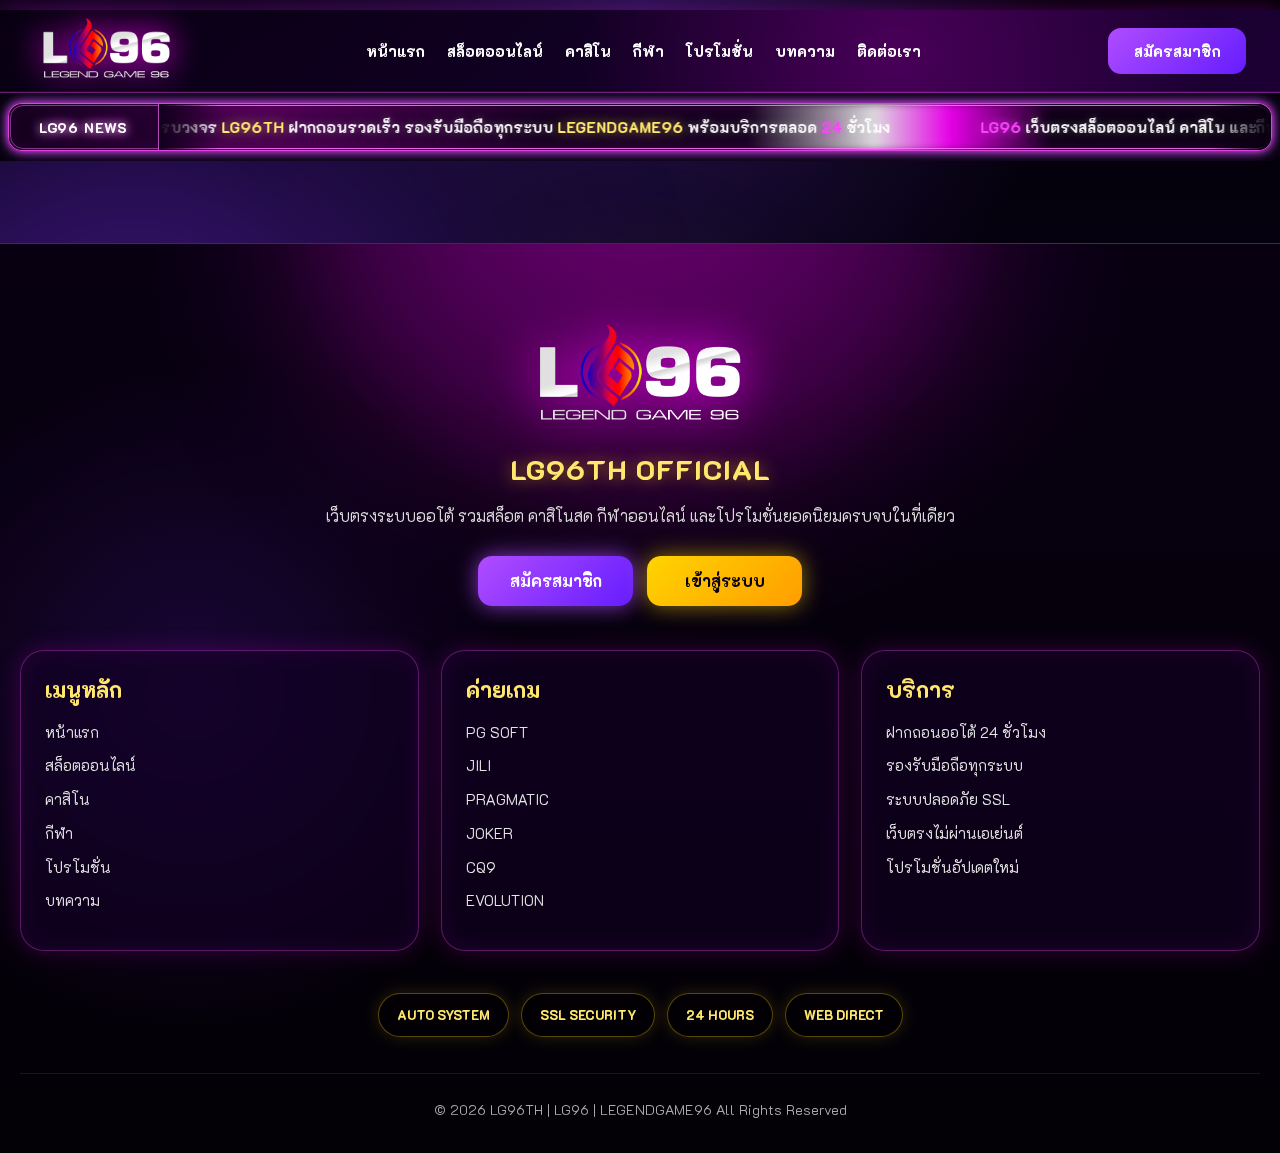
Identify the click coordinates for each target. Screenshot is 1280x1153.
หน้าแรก (395, 51)
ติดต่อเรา (889, 51)
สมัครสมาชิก (1177, 51)
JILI (478, 765)
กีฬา (648, 51)
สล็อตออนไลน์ (495, 51)
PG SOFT (497, 732)
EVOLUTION (505, 900)
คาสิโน (588, 51)
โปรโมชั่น (719, 51)
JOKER (489, 833)
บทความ (805, 51)
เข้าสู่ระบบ (725, 580)
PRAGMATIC (507, 799)
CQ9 (481, 867)
